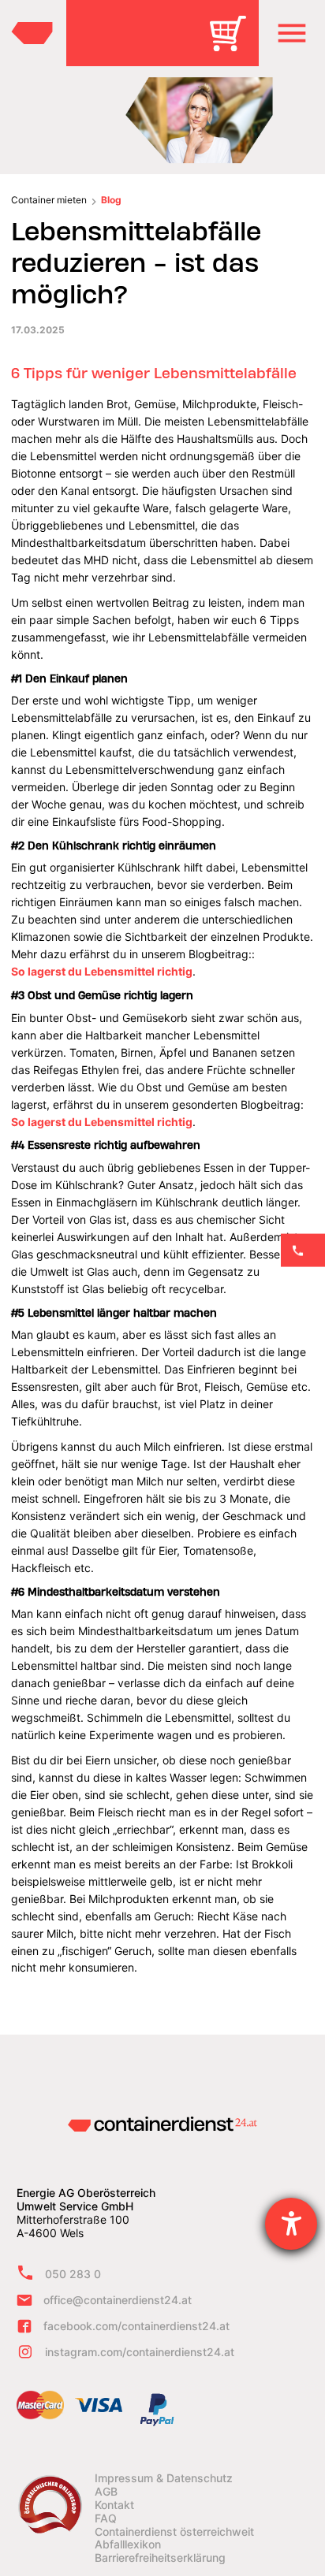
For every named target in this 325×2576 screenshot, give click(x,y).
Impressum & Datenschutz (164, 2478)
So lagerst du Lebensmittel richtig (102, 971)
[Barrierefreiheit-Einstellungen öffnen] (291, 2224)
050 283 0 (73, 2274)
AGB (106, 2492)
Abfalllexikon (128, 2544)
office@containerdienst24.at (118, 2300)
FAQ (106, 2518)
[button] (292, 33)
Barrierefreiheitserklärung (160, 2558)
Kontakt (114, 2505)
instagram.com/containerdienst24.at (140, 2352)
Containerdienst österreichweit (174, 2532)
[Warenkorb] (233, 45)
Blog (111, 200)
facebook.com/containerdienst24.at (136, 2326)
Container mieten (49, 200)
